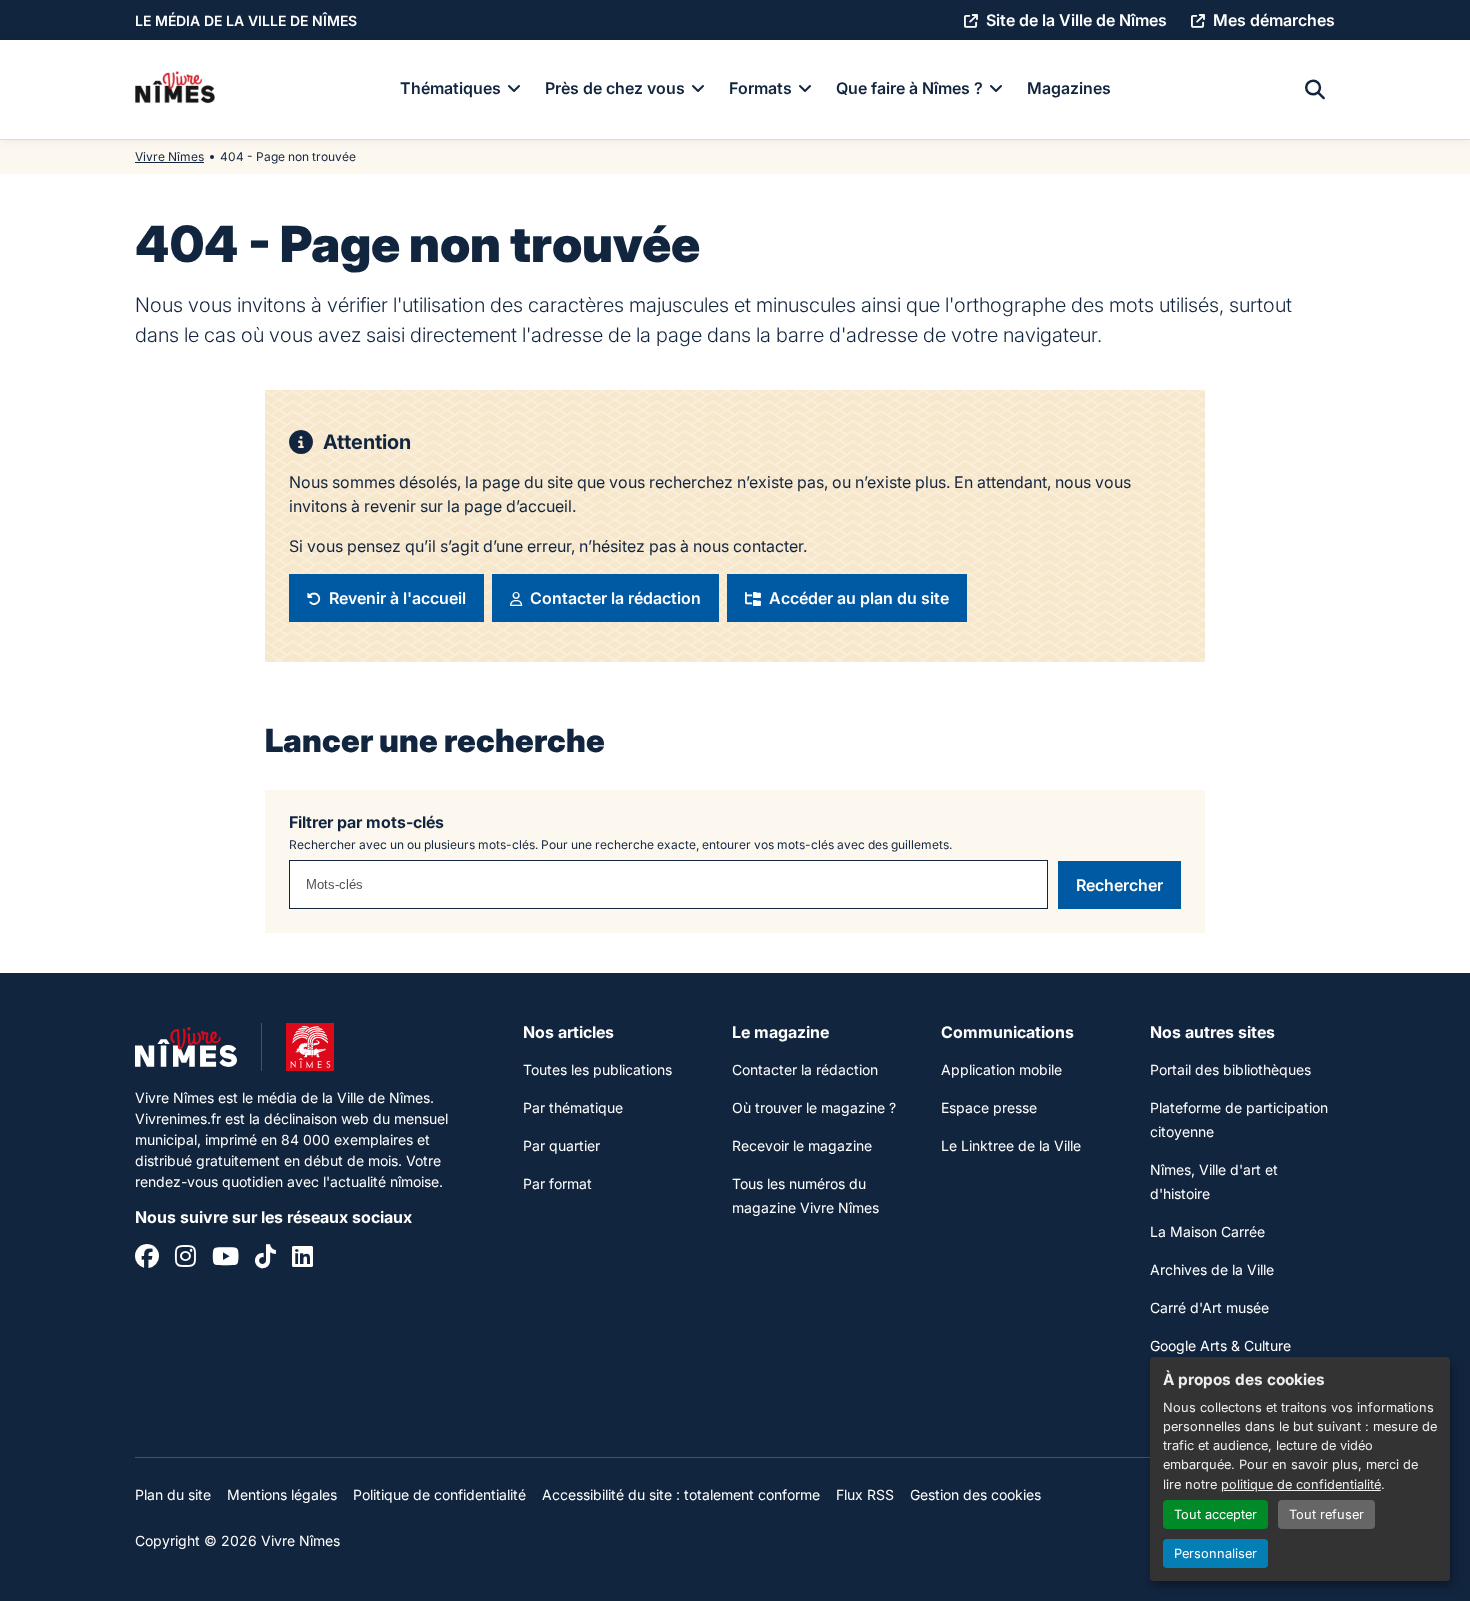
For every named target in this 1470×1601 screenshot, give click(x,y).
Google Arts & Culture (1220, 1345)
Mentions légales (282, 1494)
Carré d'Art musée (1209, 1307)
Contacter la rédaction (805, 1069)
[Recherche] (1315, 90)
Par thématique (573, 1107)
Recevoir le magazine (802, 1145)
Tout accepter (1215, 1514)
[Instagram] (185, 1259)
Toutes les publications (597, 1069)
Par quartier (561, 1145)
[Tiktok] (265, 1259)
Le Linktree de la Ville (1011, 1145)
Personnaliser (1215, 1553)
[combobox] (668, 884)
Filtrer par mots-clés (366, 822)
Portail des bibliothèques (1230, 1069)
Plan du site (173, 1494)
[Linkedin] (302, 1259)
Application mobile (1001, 1069)
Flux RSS (865, 1494)
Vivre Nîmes (169, 156)
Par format (557, 1183)
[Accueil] (175, 90)
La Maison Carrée (1207, 1231)
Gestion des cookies (975, 1494)
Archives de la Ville (1212, 1269)
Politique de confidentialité (439, 1494)
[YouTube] (225, 1259)
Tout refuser (1326, 1514)
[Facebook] (147, 1259)
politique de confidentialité (1301, 1484)
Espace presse (989, 1107)
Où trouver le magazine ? (814, 1107)
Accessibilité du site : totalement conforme (681, 1494)
